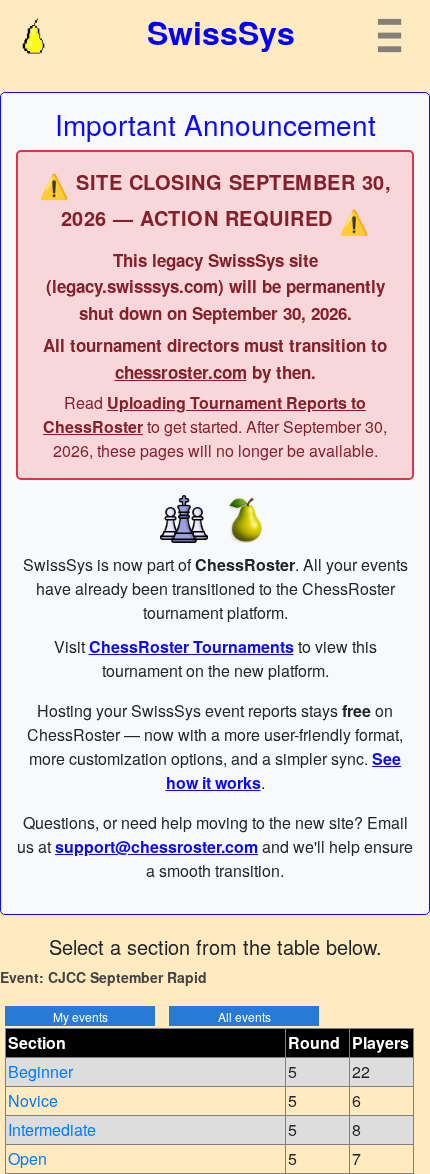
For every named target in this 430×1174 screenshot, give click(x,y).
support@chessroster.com (156, 846)
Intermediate (52, 1129)
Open (27, 1158)
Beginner (40, 1071)
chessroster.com (181, 372)
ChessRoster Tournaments (191, 646)
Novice (33, 1100)
